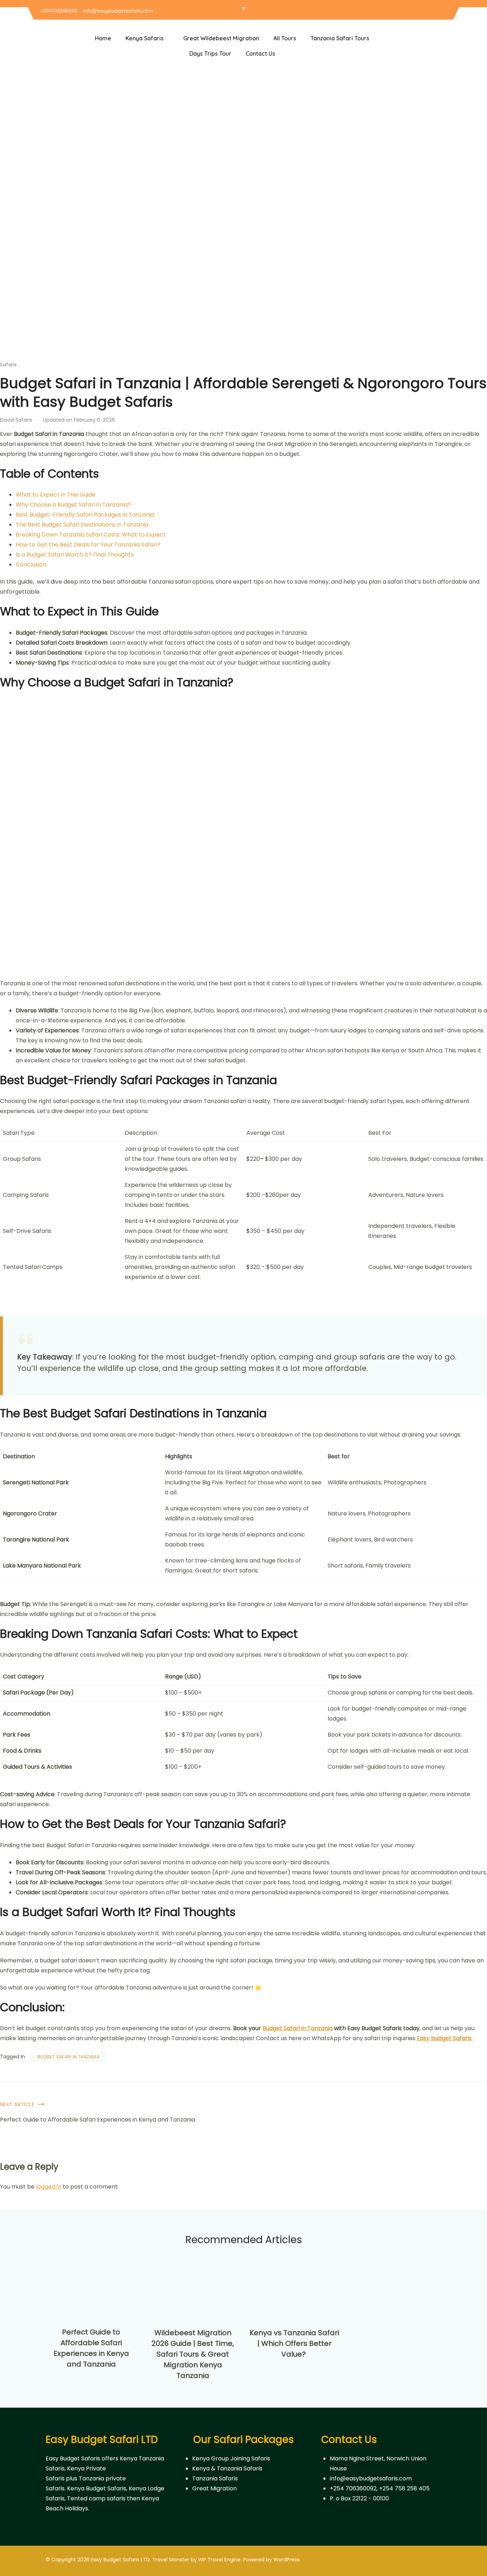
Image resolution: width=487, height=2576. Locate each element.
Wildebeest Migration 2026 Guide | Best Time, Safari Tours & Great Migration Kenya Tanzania (193, 2354)
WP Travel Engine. (220, 2560)
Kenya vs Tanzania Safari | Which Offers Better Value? (294, 2343)
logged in (49, 2187)
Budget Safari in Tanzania (68, 2057)
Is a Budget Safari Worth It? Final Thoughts (75, 555)
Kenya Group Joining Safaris (231, 2458)
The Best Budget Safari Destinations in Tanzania (82, 525)
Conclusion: (32, 565)
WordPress (286, 2560)
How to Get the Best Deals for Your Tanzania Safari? (88, 545)
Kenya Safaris (145, 38)
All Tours (285, 38)
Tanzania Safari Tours (340, 38)
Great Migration (214, 2488)
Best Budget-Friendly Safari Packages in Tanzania (85, 515)
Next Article (17, 2104)
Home (103, 38)
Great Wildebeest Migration (221, 38)
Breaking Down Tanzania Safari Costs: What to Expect (91, 535)
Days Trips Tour (210, 54)
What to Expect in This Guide (56, 495)
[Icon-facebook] (425, 11)
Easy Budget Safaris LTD (120, 2560)
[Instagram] (434, 11)
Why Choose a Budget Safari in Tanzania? (73, 505)
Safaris (8, 365)
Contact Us (260, 54)
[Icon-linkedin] (444, 11)
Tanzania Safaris (215, 2478)
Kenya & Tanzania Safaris (227, 2468)
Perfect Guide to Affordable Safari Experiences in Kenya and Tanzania (98, 2120)
